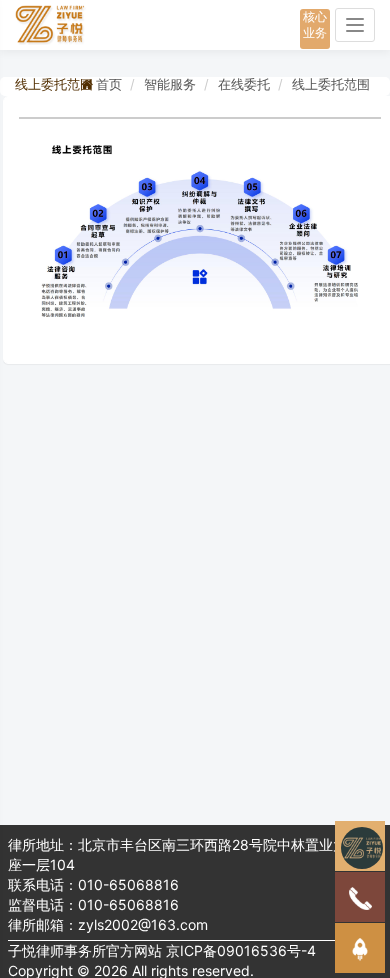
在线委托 (244, 84)
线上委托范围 (331, 84)
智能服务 (170, 84)
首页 (109, 84)
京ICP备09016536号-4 (241, 950)
